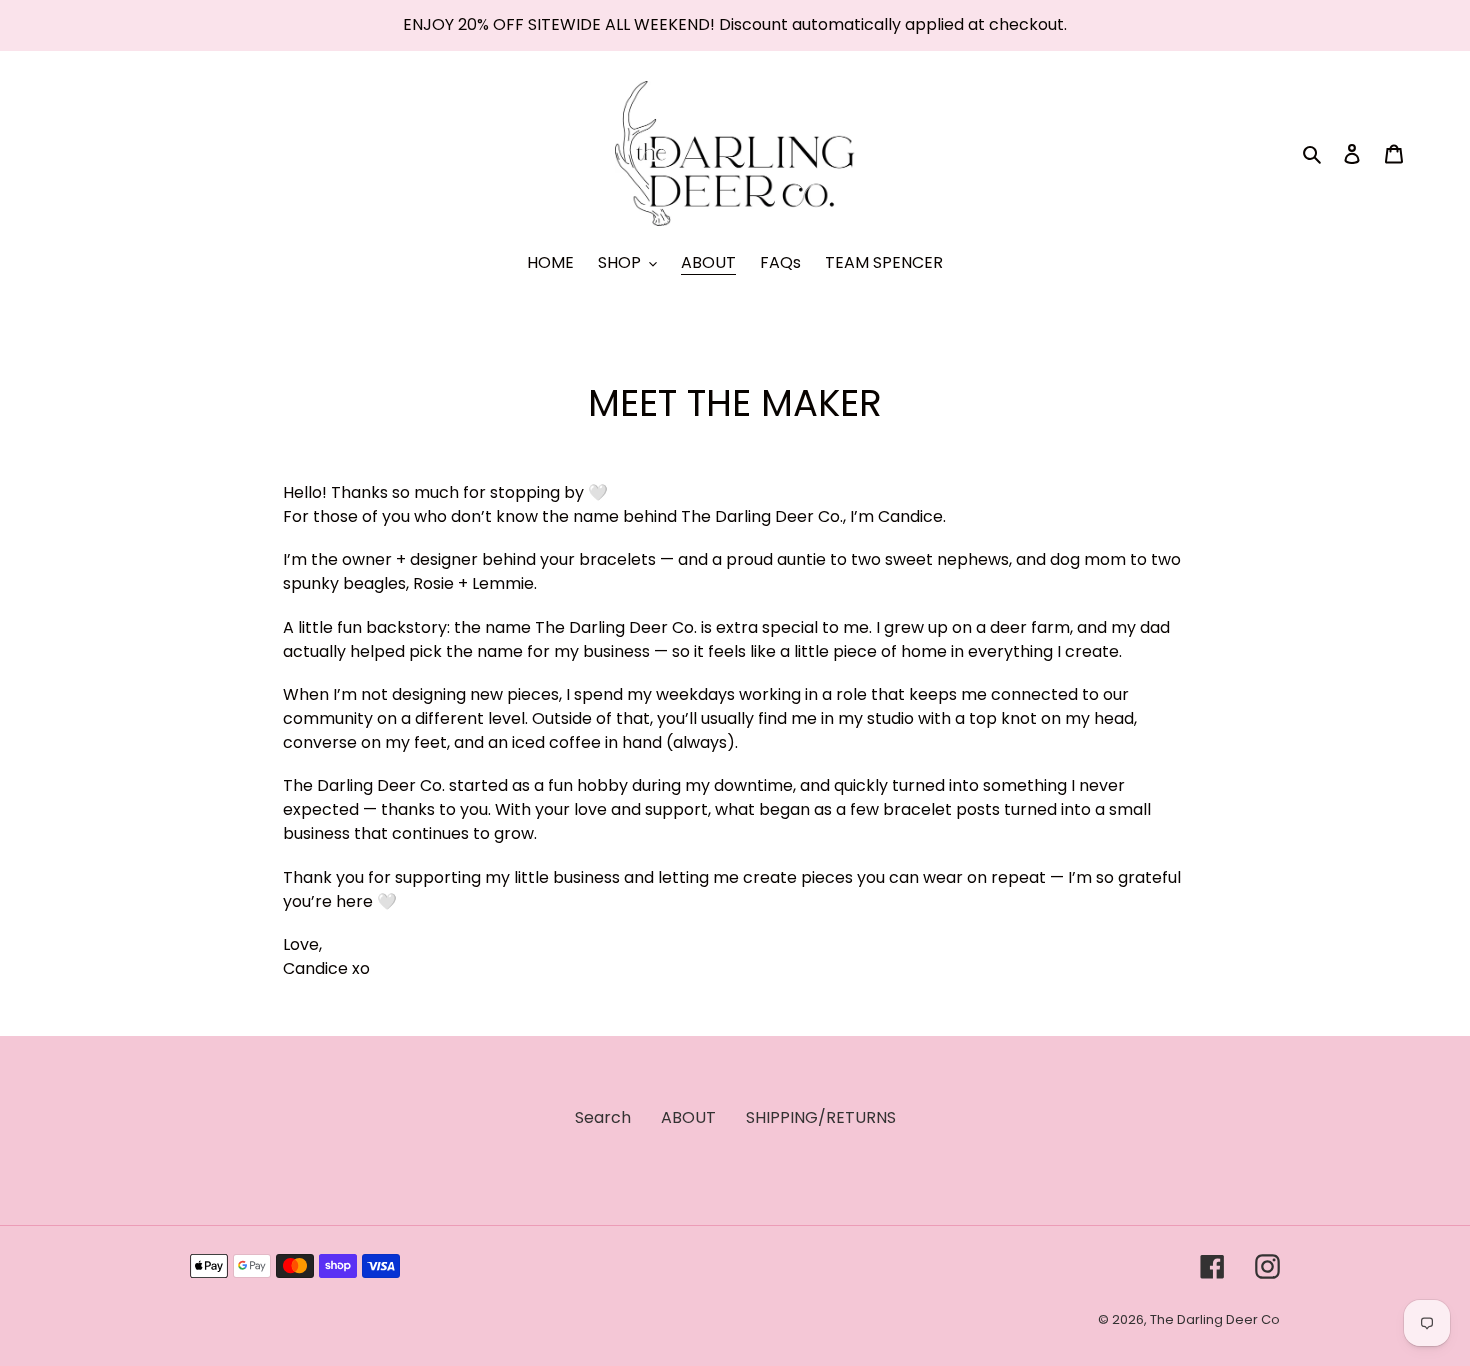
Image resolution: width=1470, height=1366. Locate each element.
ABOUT (688, 1117)
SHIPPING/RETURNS (821, 1117)
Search (603, 1117)
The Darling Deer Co (1215, 1319)
